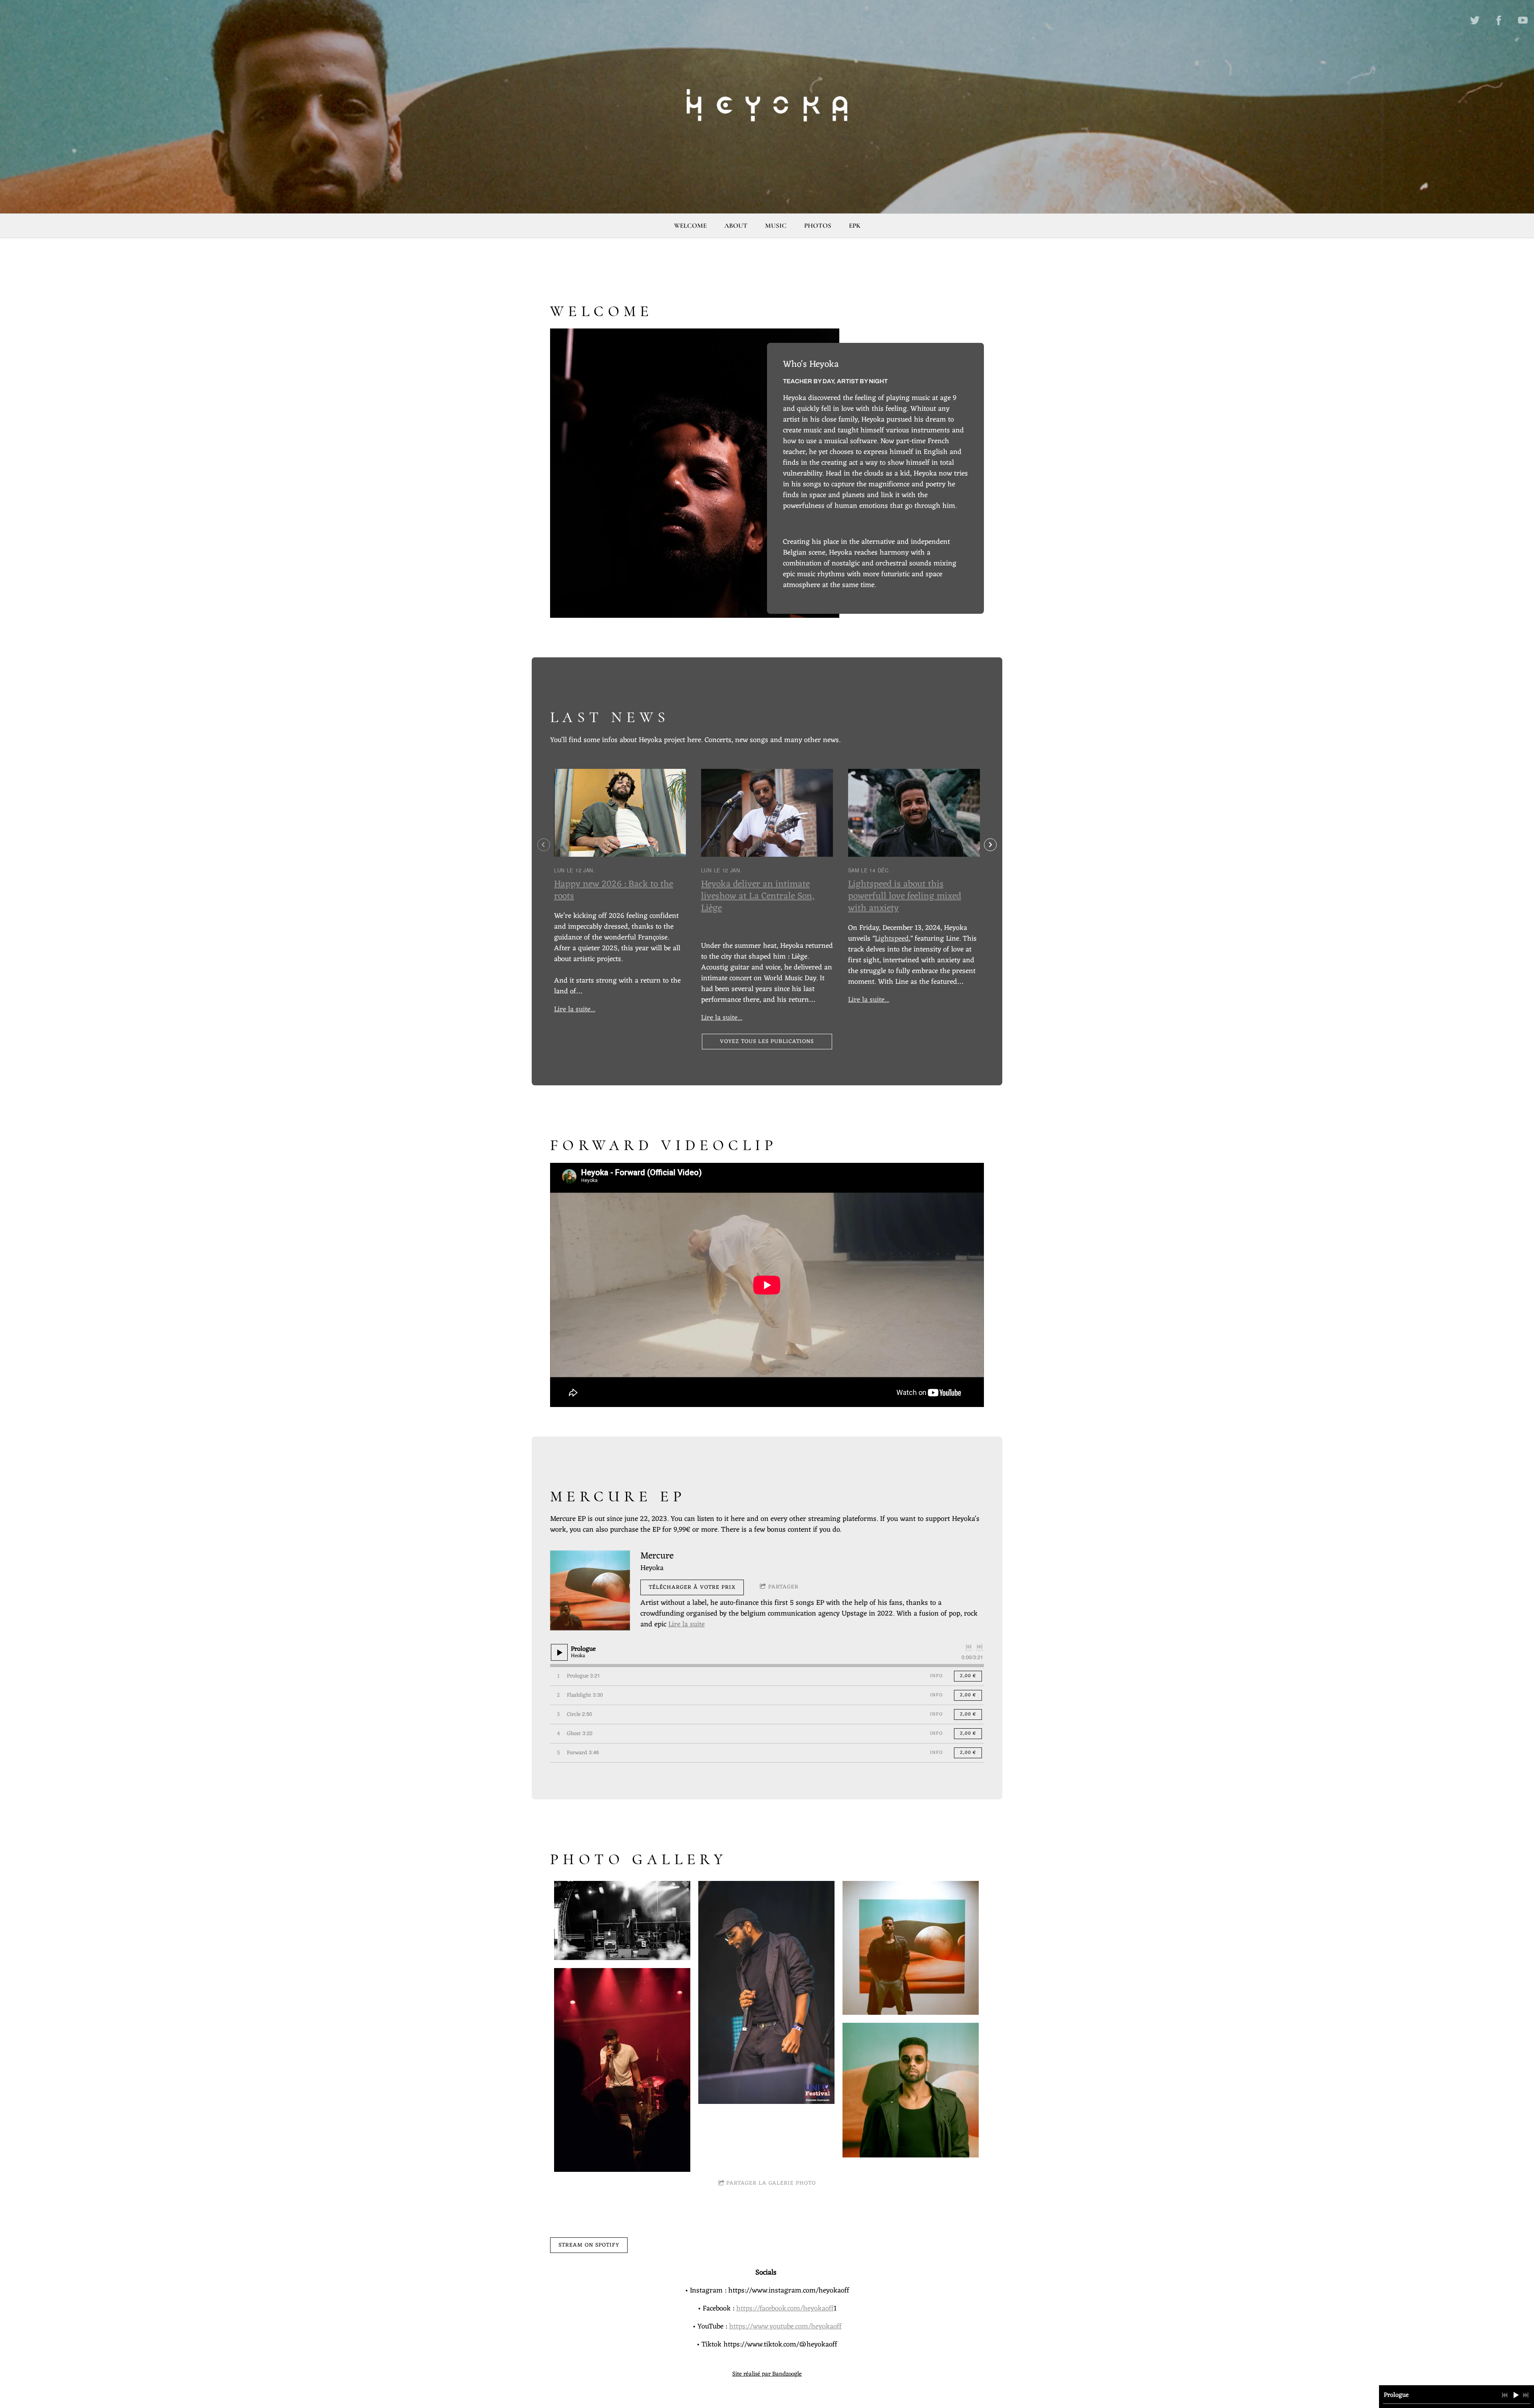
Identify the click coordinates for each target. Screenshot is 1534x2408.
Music (776, 226)
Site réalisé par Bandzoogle (767, 2374)
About (736, 226)
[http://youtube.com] (1523, 20)
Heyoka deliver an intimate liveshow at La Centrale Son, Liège (758, 897)
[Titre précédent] (969, 1647)
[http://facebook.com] (1499, 20)
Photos (818, 226)
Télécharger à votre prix (692, 1587)
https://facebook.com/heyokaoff (785, 2308)
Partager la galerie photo (771, 2183)
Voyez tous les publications (767, 1042)
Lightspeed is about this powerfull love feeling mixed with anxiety (905, 897)
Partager (783, 1587)
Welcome (690, 226)
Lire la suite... (575, 1009)
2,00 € (968, 1676)
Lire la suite (687, 1624)
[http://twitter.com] (1475, 20)
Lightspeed (892, 939)
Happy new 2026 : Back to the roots (614, 891)
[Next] (990, 845)
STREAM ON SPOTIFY (589, 2245)
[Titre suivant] (980, 1647)
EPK (855, 226)
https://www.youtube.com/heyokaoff (785, 2326)
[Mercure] (590, 1590)
